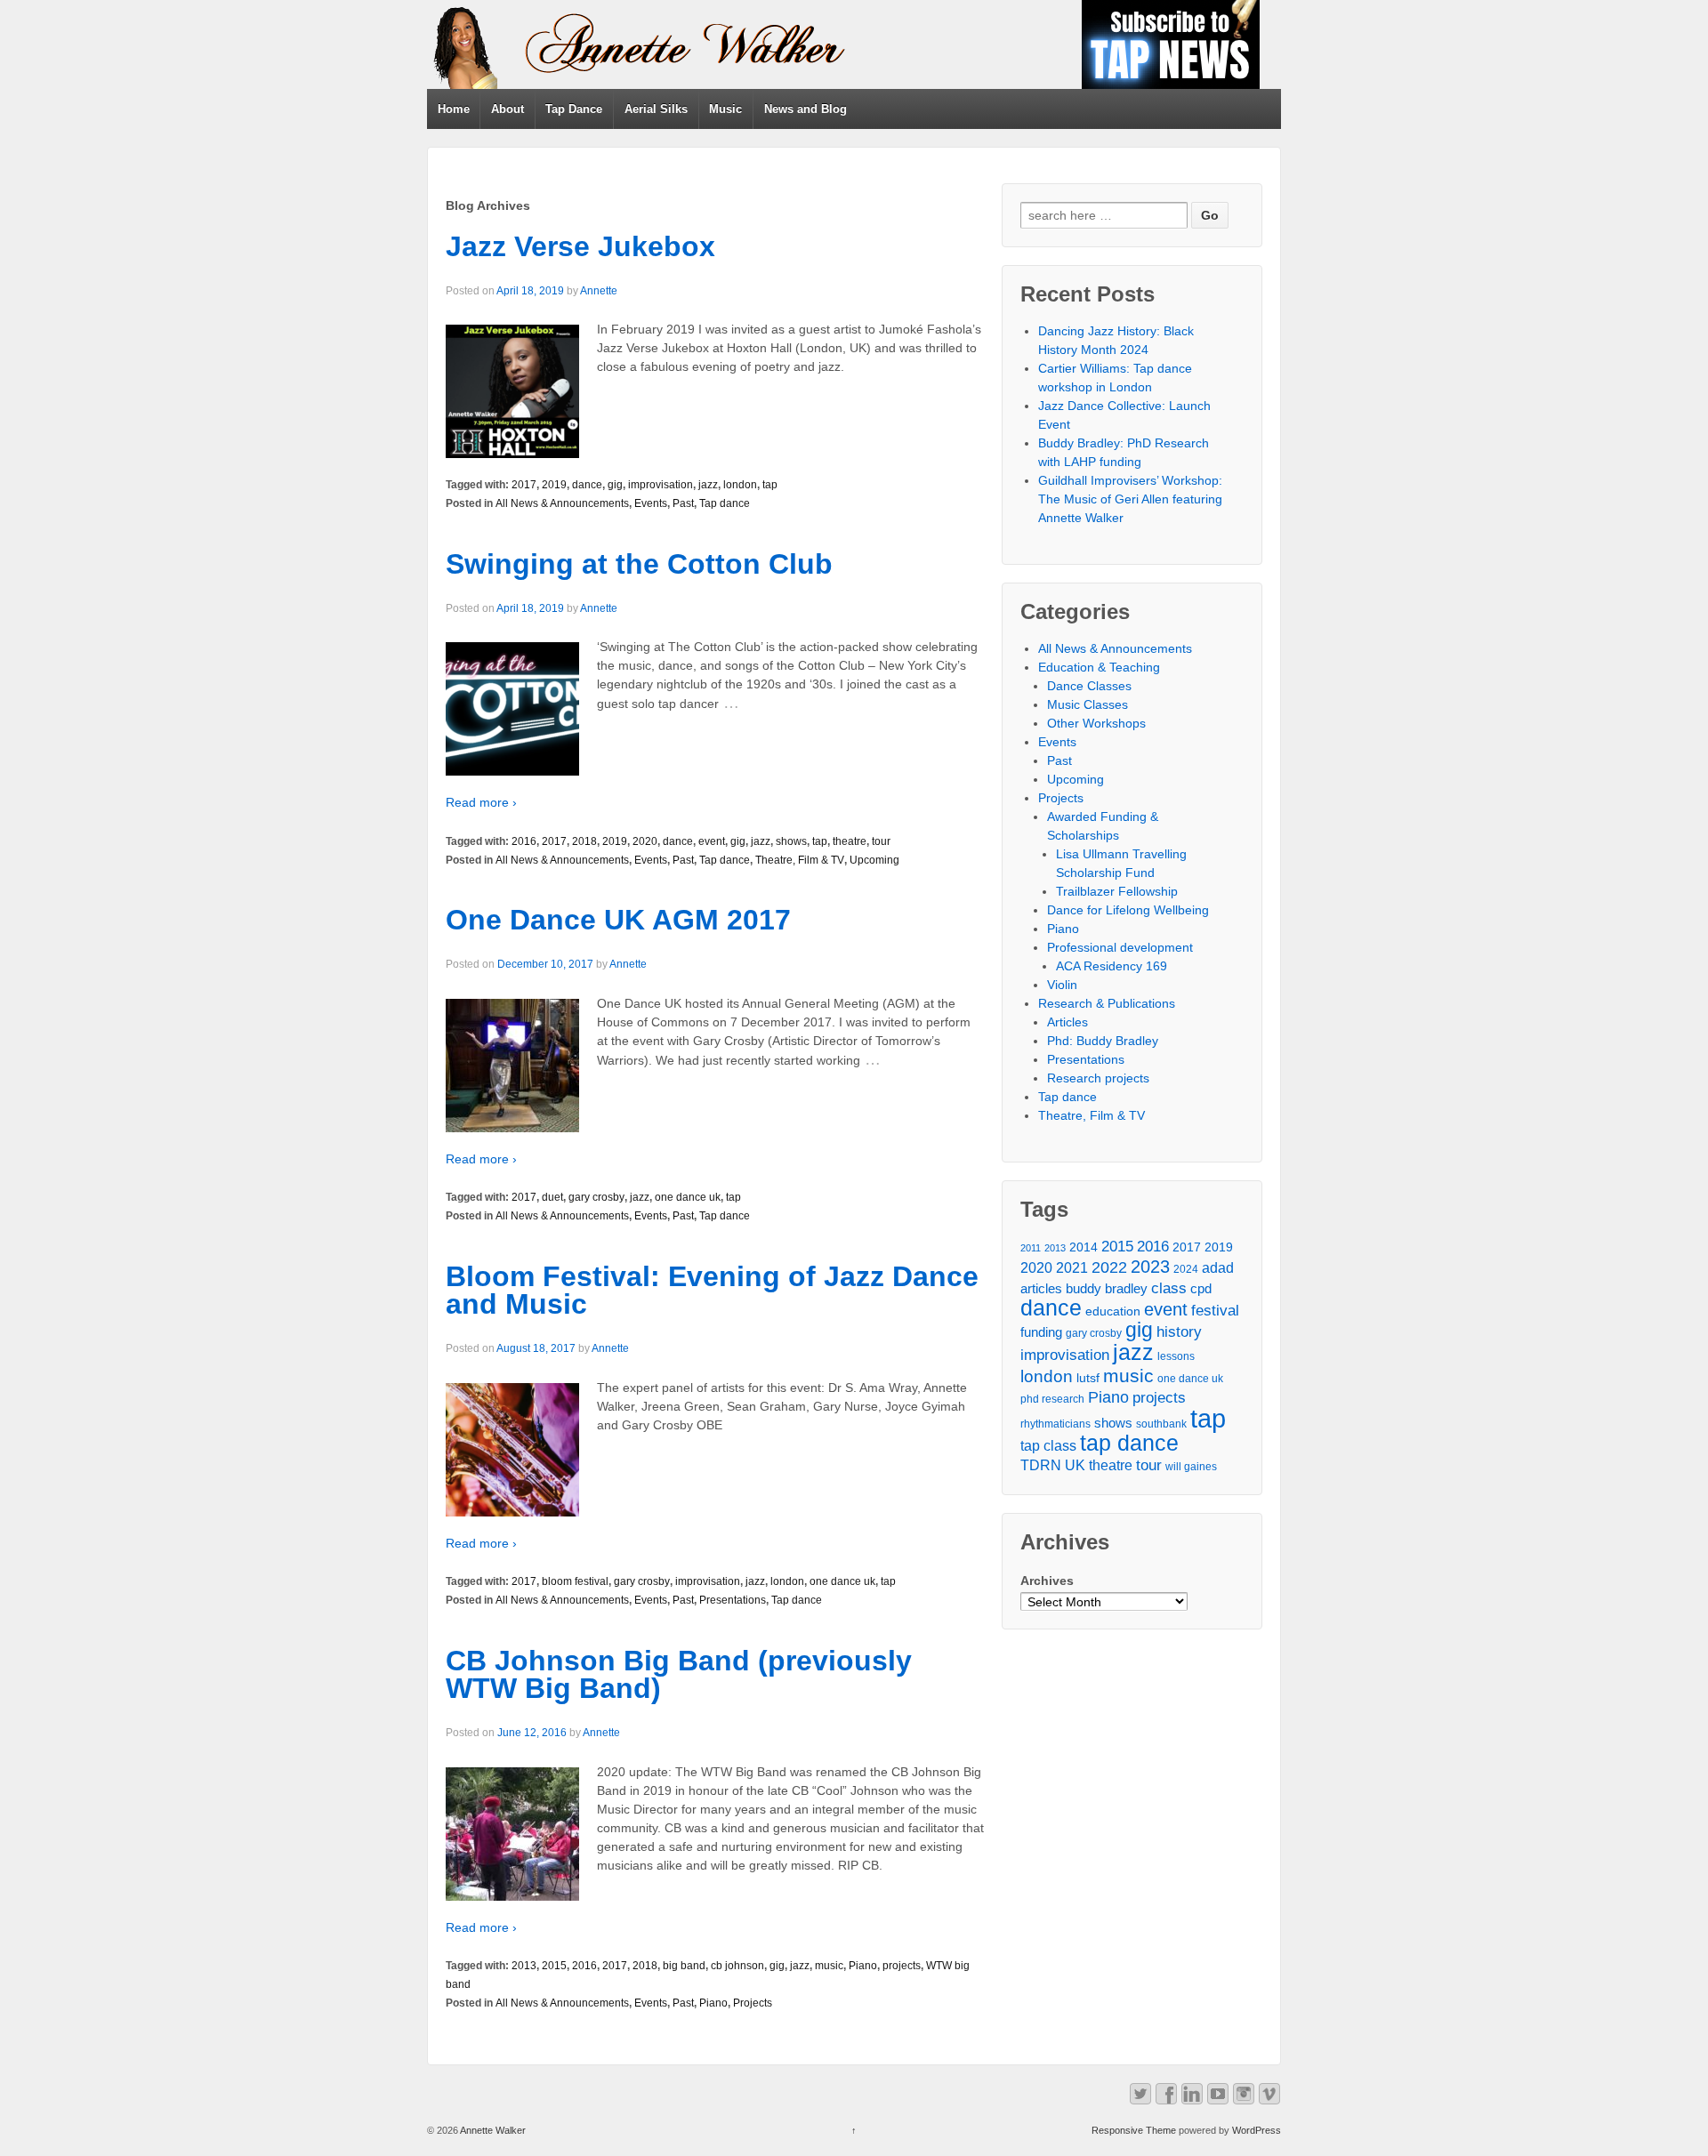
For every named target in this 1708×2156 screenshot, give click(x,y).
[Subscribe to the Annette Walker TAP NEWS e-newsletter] (1171, 44)
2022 (1109, 1267)
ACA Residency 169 (1112, 966)
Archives (1047, 1581)
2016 (524, 841)
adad (1218, 1268)
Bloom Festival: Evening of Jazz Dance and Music (712, 1291)
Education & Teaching (1099, 667)
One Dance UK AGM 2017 (618, 920)
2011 (1031, 1248)
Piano (863, 1966)
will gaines (1191, 1467)
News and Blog (806, 109)
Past (683, 503)
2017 (524, 485)
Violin (1062, 985)
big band (684, 1966)
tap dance (1129, 1443)
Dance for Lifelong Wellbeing (1128, 910)
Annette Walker (492, 2130)
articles (1041, 1289)
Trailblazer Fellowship (1117, 891)
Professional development (1120, 947)
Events (651, 503)
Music (725, 109)
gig (615, 485)
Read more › (481, 802)
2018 (584, 841)
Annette (599, 291)
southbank (1161, 1424)
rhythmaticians (1055, 1424)
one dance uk (688, 1197)
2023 (1150, 1267)
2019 (554, 485)
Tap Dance (574, 109)
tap (770, 485)
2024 (1186, 1269)
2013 (524, 1966)
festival (1215, 1311)
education (1113, 1311)
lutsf (1088, 1378)
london (740, 485)
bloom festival (575, 1581)
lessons (1176, 1356)
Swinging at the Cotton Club (639, 564)
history (1179, 1331)
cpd (1201, 1289)
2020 (645, 841)
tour (881, 841)
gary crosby (596, 1197)
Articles (1067, 1022)
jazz (708, 485)
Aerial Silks (656, 109)
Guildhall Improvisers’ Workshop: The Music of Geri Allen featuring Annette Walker (1130, 499)
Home (454, 109)
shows (791, 841)
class (1169, 1288)
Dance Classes (1089, 686)
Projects (753, 2003)
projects (902, 1966)
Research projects (1098, 1078)
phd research (1052, 1399)
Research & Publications (1107, 1003)
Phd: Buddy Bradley (1103, 1041)
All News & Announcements (562, 503)
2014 (1084, 1247)
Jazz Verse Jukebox (580, 246)
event (712, 841)
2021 (1072, 1268)
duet (552, 1197)
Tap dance (725, 503)
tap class (1048, 1446)
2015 (554, 1966)
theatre (850, 841)
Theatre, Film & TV (800, 860)
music (829, 1966)
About (508, 109)
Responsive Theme (1134, 2130)
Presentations (733, 1600)
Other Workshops (1096, 723)
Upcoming (874, 860)
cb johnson (737, 1966)
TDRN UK (1053, 1465)
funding (1041, 1332)
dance (587, 485)
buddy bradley (1107, 1289)
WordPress (1257, 2130)
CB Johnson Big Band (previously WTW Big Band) (679, 1675)
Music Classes (1088, 704)
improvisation (661, 485)
